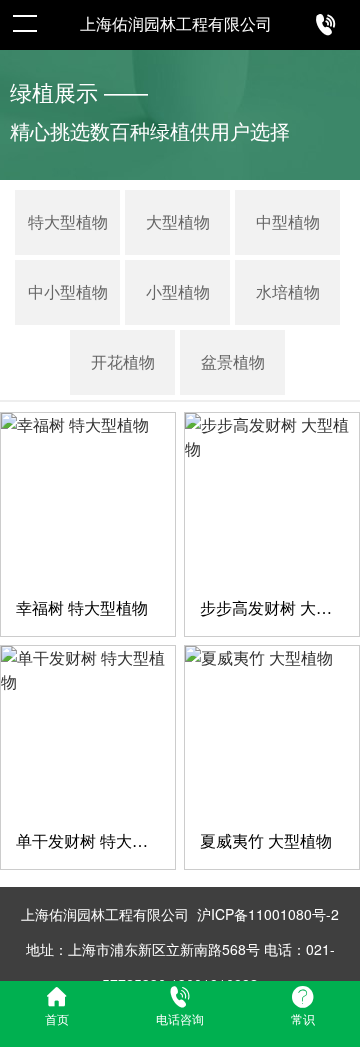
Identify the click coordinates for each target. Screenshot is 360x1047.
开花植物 (123, 362)
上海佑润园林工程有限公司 (176, 24)
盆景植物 (233, 362)
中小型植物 (68, 292)
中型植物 (288, 222)
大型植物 (178, 222)
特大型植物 (68, 222)
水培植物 (288, 292)
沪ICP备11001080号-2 (268, 914)
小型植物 (178, 292)
